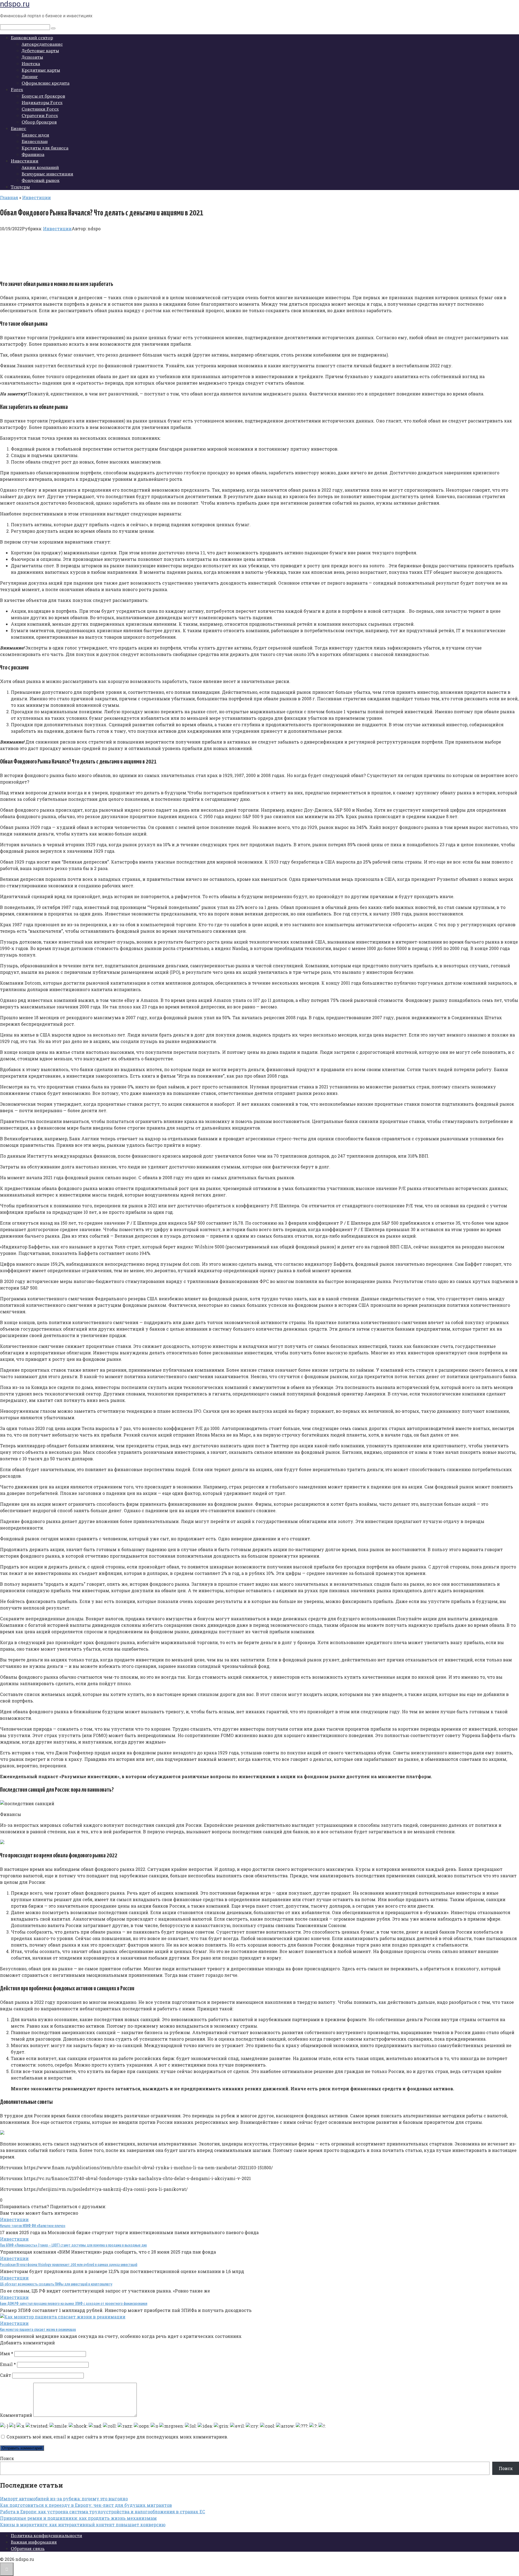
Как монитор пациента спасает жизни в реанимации (38, 2330)
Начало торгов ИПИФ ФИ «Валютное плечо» (33, 2226)
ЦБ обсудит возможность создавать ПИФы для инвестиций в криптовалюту (56, 2284)
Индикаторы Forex (42, 102)
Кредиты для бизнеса (45, 148)
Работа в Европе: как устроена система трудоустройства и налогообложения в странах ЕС (103, 2512)
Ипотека (31, 64)
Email (8, 2364)
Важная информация (34, 2542)
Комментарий (16, 2415)
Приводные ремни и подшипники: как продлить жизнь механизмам (78, 2518)
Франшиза (33, 154)
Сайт (6, 2375)
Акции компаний (40, 167)
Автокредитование (42, 44)
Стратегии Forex (40, 115)
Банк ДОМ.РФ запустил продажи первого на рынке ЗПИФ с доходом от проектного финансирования (74, 2304)
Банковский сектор (32, 38)
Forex (17, 89)
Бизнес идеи (35, 135)
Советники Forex (40, 109)
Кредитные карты (41, 70)
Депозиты (32, 57)
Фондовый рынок (41, 180)
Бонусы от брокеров (43, 96)
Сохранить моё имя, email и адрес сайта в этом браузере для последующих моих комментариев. (117, 2437)
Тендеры (20, 187)
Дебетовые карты (40, 51)
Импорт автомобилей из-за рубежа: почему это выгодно (64, 2499)
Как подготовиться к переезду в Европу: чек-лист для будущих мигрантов (86, 2505)
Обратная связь (28, 2548)
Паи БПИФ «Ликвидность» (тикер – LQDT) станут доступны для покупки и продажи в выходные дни (73, 2245)
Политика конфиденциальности (46, 2535)
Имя (7, 2353)
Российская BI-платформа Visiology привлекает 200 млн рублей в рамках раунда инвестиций (69, 2265)
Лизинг (30, 76)
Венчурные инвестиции (47, 174)
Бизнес (19, 128)
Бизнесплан (35, 141)
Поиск (7, 2458)
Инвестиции (25, 161)
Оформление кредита (46, 83)
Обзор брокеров (39, 122)
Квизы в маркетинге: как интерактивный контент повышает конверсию (83, 2525)
